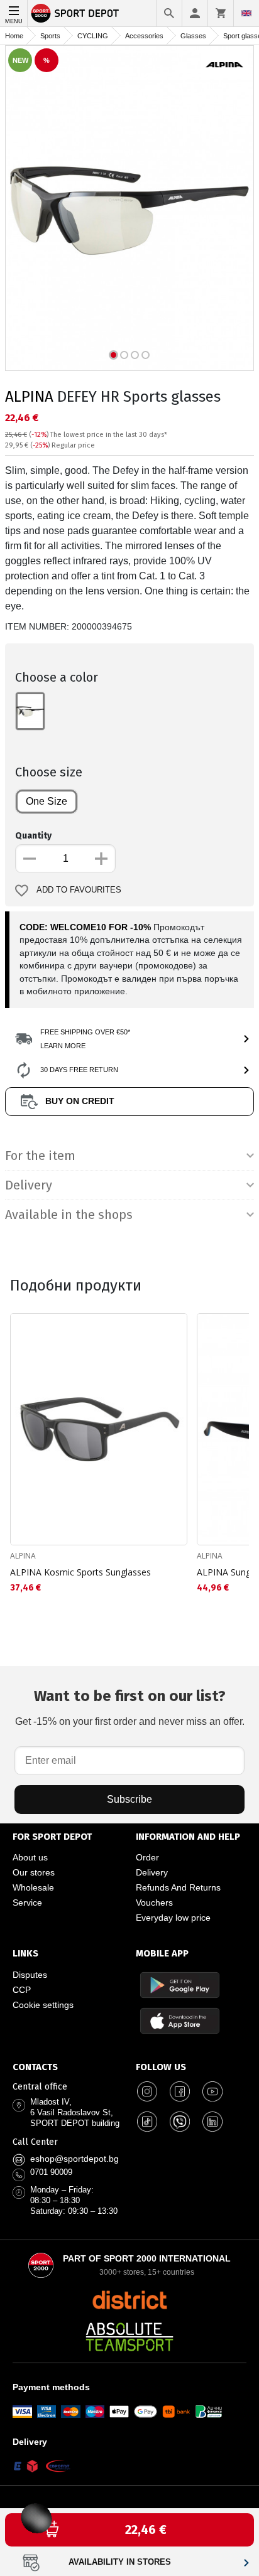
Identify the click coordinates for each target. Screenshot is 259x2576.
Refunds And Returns (178, 1887)
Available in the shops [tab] (69, 1215)
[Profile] (195, 13)
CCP (22, 1990)
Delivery (152, 1872)
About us (30, 1857)
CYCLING (93, 36)
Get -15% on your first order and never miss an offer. (130, 1707)
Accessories (144, 36)
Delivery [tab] (29, 1185)
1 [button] (113, 355)
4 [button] (146, 355)
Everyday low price (173, 1918)
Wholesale (33, 1887)
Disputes (30, 1975)
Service (27, 1902)
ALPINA (29, 397)
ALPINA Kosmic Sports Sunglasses (80, 1572)
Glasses (193, 36)
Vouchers (154, 1902)
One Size (47, 801)
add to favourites (79, 890)
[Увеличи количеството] (101, 859)
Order (147, 1857)
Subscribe (129, 1799)
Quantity (33, 836)
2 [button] (124, 355)
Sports (50, 36)
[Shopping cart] (221, 13)
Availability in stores (120, 2562)
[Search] (169, 13)
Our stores (34, 1872)
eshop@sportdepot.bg (74, 2159)
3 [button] (135, 355)
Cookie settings (43, 2005)
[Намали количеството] (30, 859)
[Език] (246, 13)
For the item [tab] (40, 1156)
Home (14, 36)
